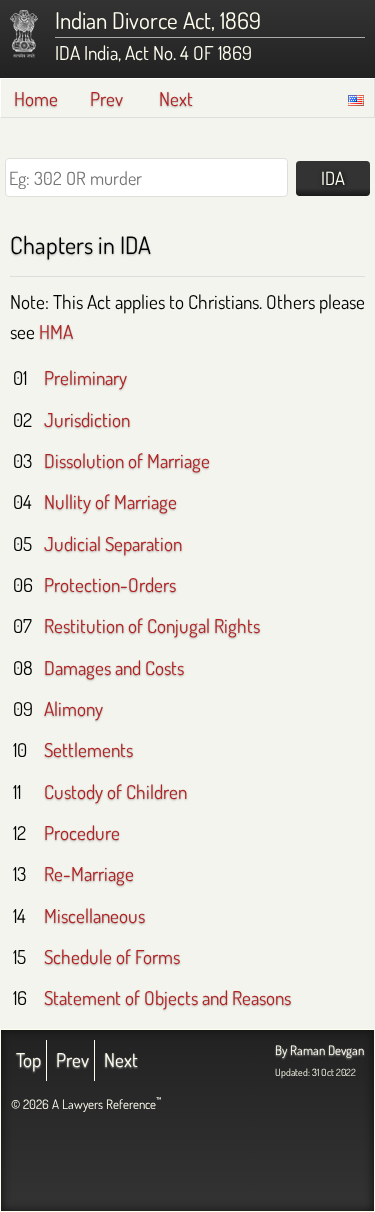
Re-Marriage (89, 873)
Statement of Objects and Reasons (167, 997)
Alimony (73, 708)
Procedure (82, 832)
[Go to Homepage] (24, 34)
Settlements (88, 749)
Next (176, 98)
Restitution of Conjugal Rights (152, 625)
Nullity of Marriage (110, 501)
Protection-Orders (110, 584)
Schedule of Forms (112, 956)
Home (36, 98)
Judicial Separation (113, 543)
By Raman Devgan (319, 1050)
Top (28, 1059)
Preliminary (85, 377)
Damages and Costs (114, 667)
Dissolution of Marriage (127, 460)
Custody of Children (115, 791)
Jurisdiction (87, 419)
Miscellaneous (94, 915)
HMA (56, 331)
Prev (106, 98)
